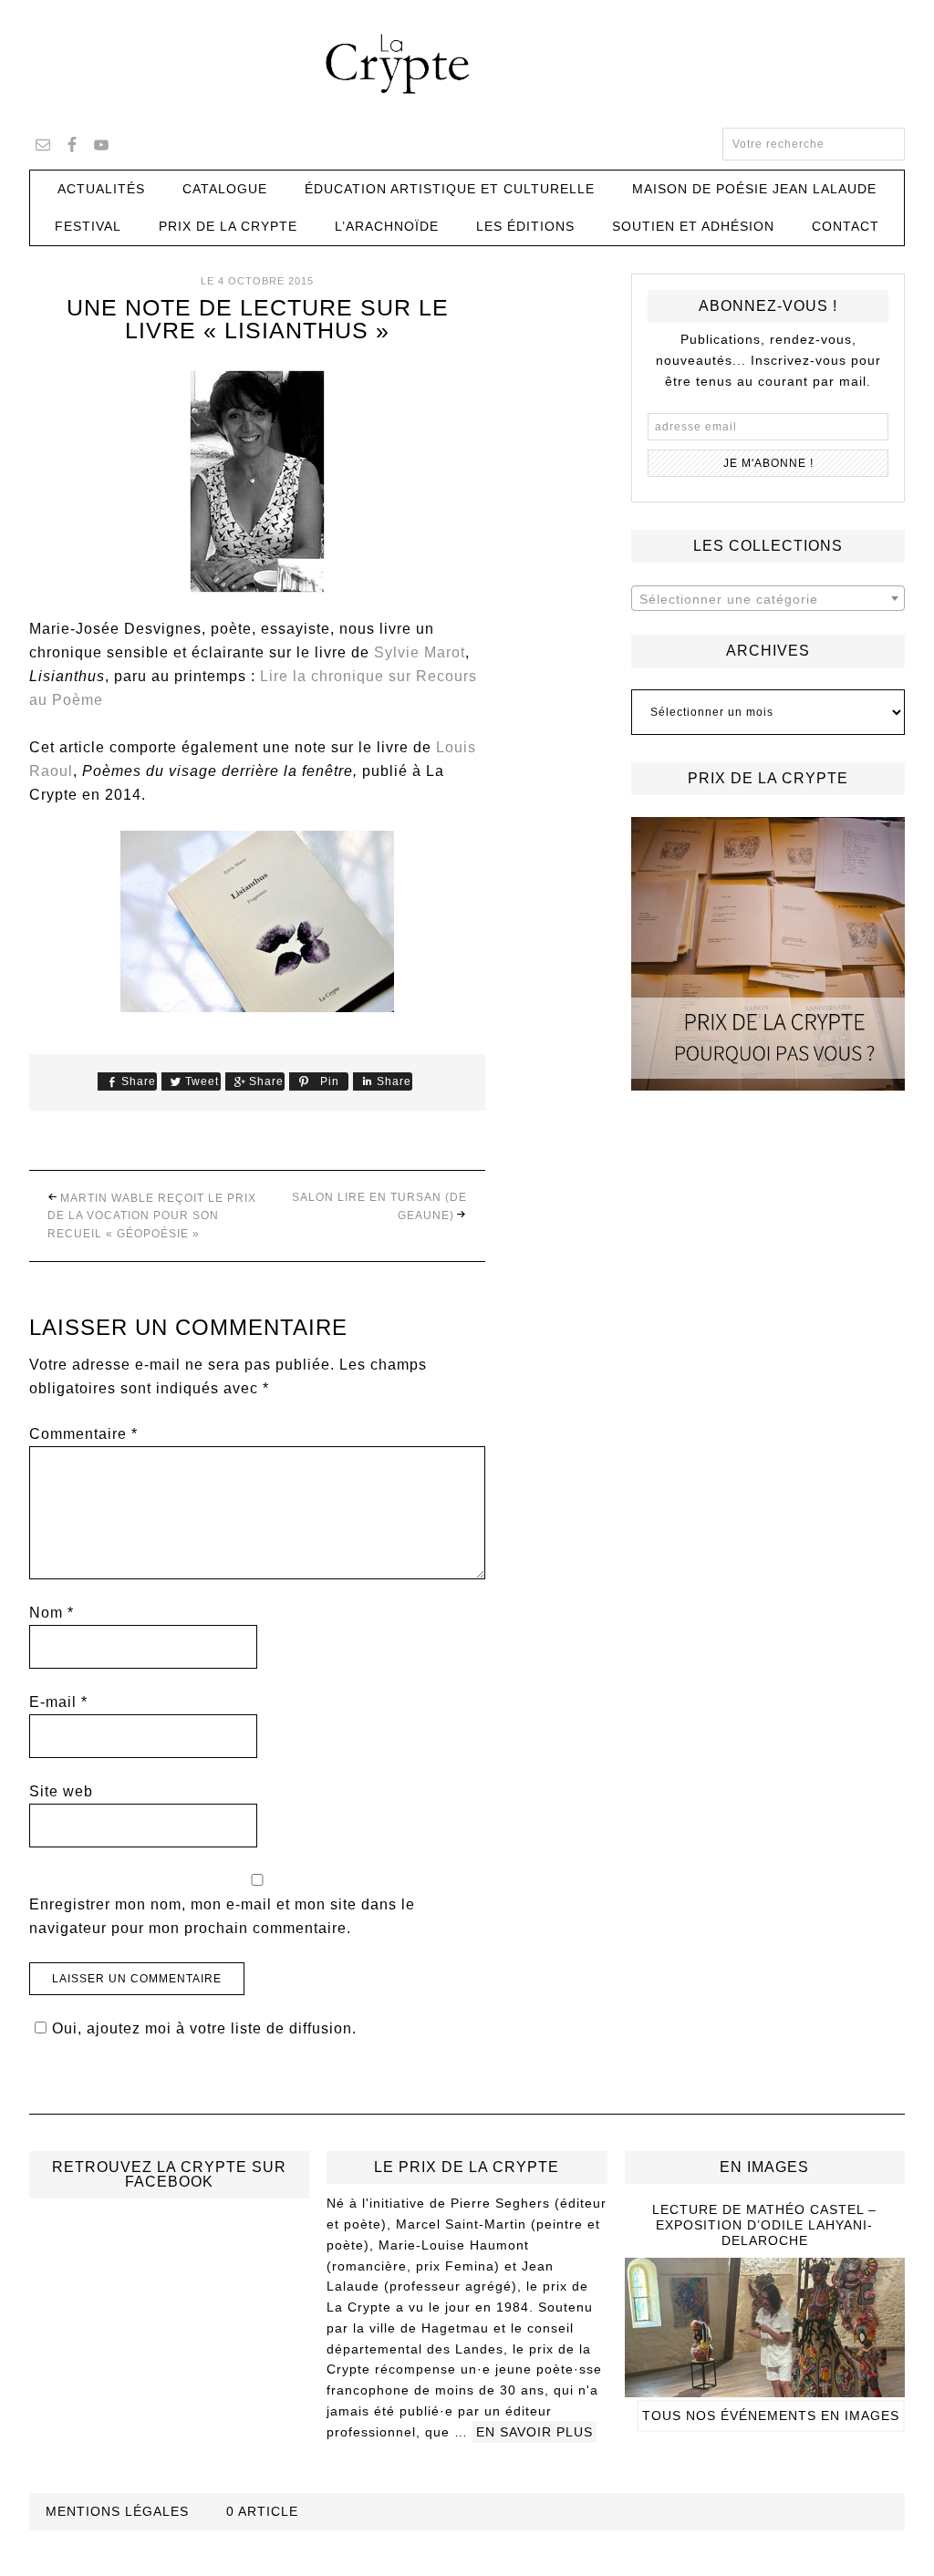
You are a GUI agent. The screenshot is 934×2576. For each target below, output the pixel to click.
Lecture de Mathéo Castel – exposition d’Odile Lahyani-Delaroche (764, 2225)
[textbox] (768, 599)
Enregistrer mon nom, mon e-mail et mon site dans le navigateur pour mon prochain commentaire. (222, 1916)
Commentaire (83, 1434)
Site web (61, 1791)
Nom (52, 1613)
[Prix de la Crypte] (768, 954)
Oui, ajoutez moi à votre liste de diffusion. (204, 2028)
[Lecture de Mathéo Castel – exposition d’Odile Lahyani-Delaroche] (765, 2389)
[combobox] (768, 598)
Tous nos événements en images (771, 2416)
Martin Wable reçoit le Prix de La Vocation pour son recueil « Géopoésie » (152, 1216)
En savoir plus (534, 2432)
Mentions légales (117, 2511)
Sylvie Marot (420, 652)
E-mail (58, 1702)
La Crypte (467, 64)
